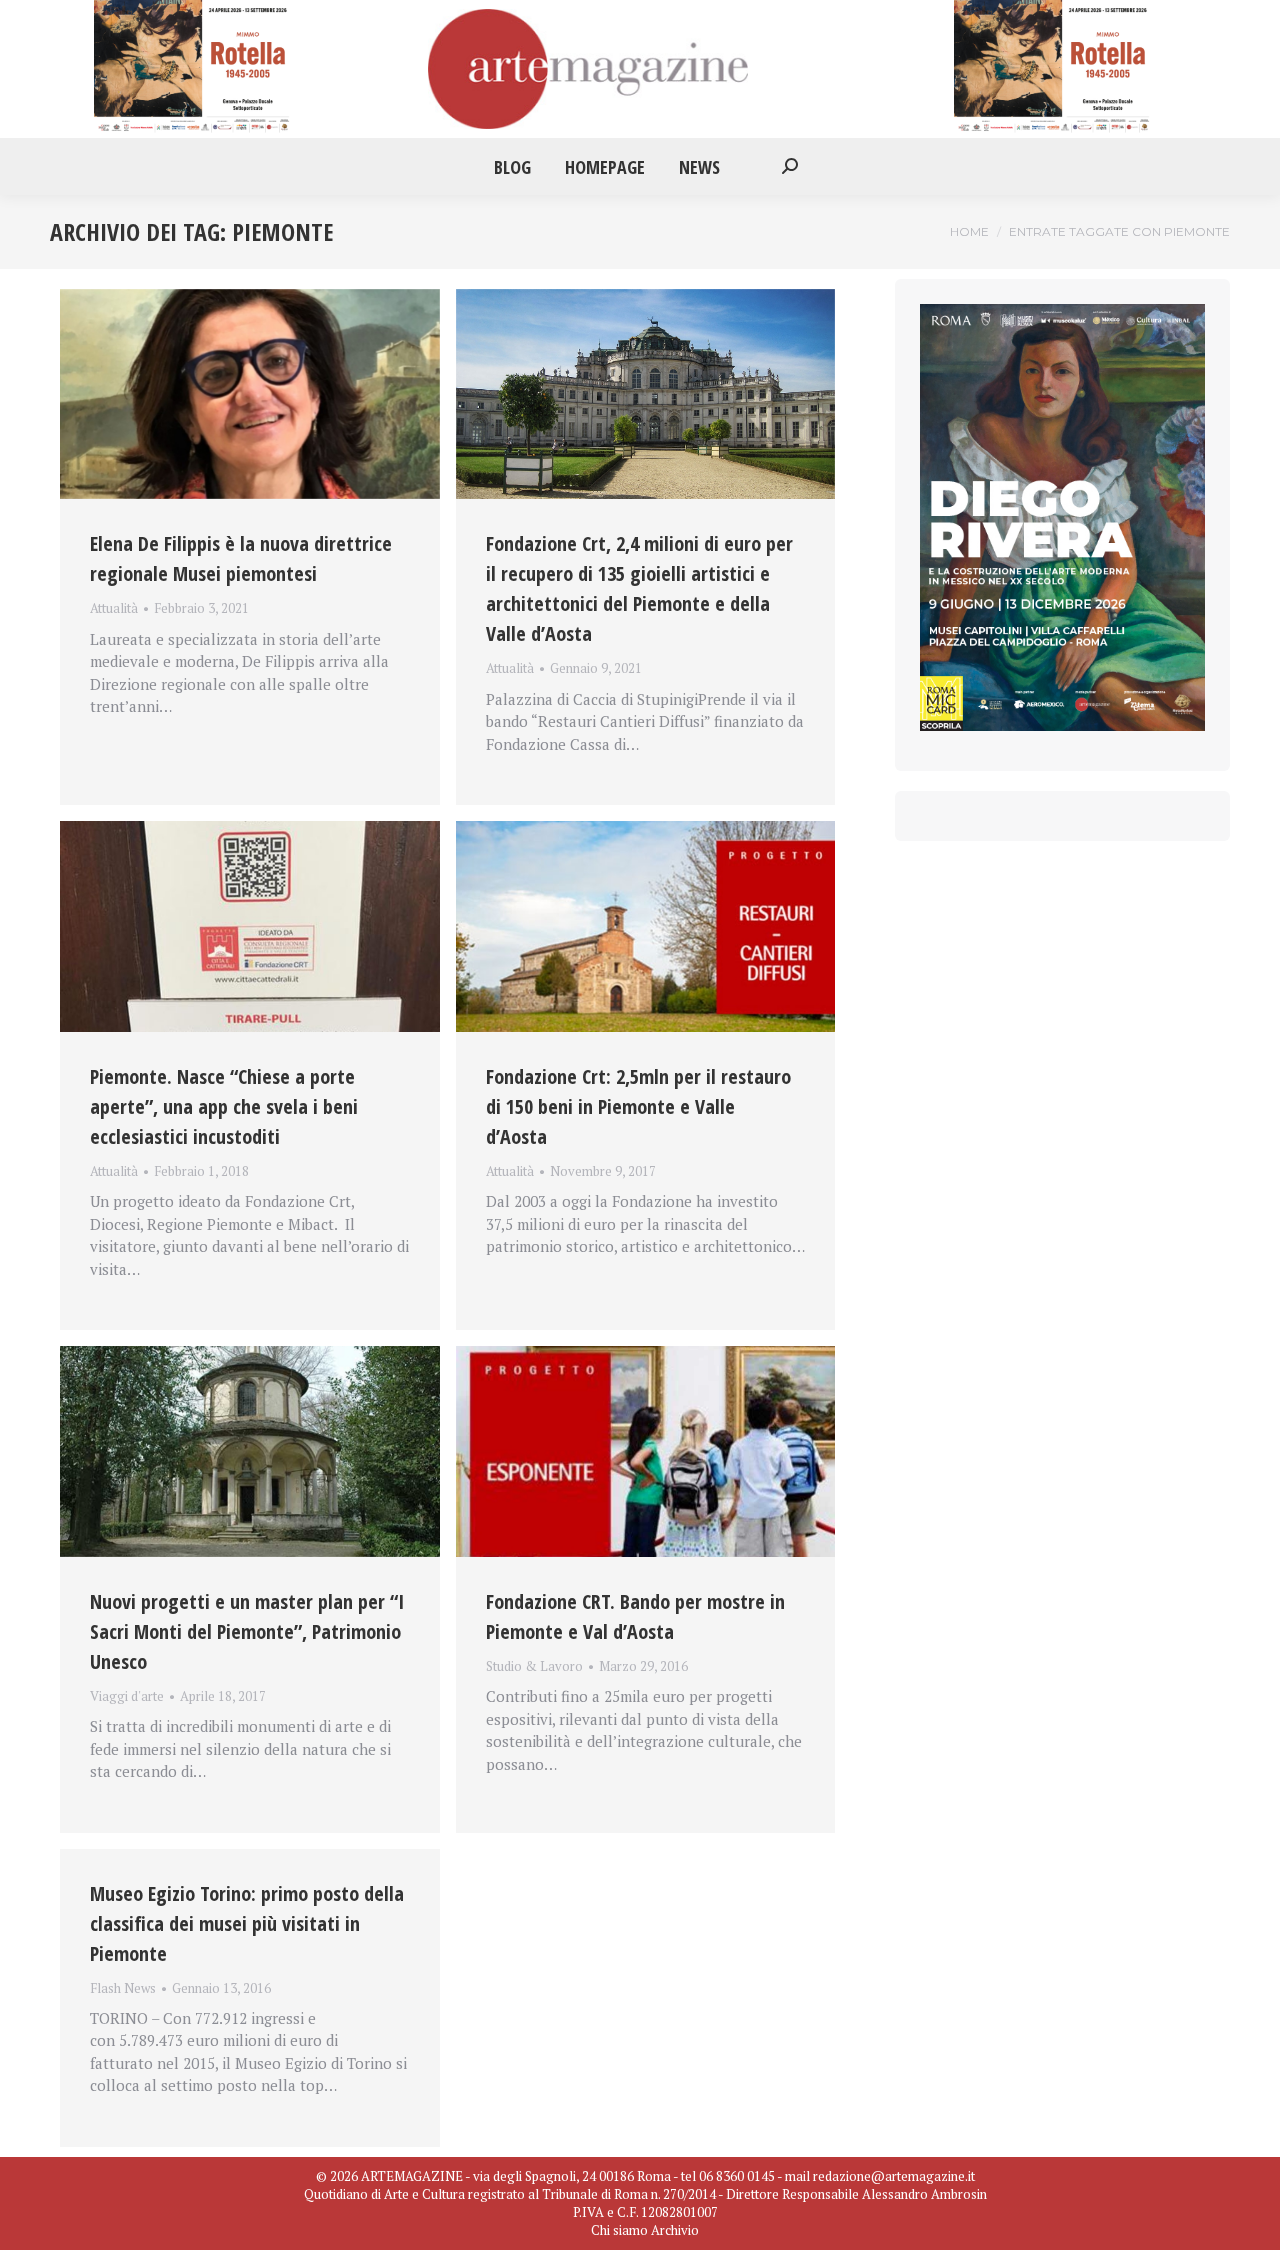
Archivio (675, 2230)
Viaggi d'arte (127, 1696)
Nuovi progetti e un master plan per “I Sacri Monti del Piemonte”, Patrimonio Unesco (247, 1631)
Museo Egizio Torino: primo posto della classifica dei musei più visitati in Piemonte (247, 1923)
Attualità (114, 608)
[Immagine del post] (250, 394)
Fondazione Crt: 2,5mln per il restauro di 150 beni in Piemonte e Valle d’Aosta (638, 1106)
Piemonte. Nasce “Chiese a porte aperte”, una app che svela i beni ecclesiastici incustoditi (224, 1106)
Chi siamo (619, 2230)
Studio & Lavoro (534, 1666)
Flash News (123, 1988)
